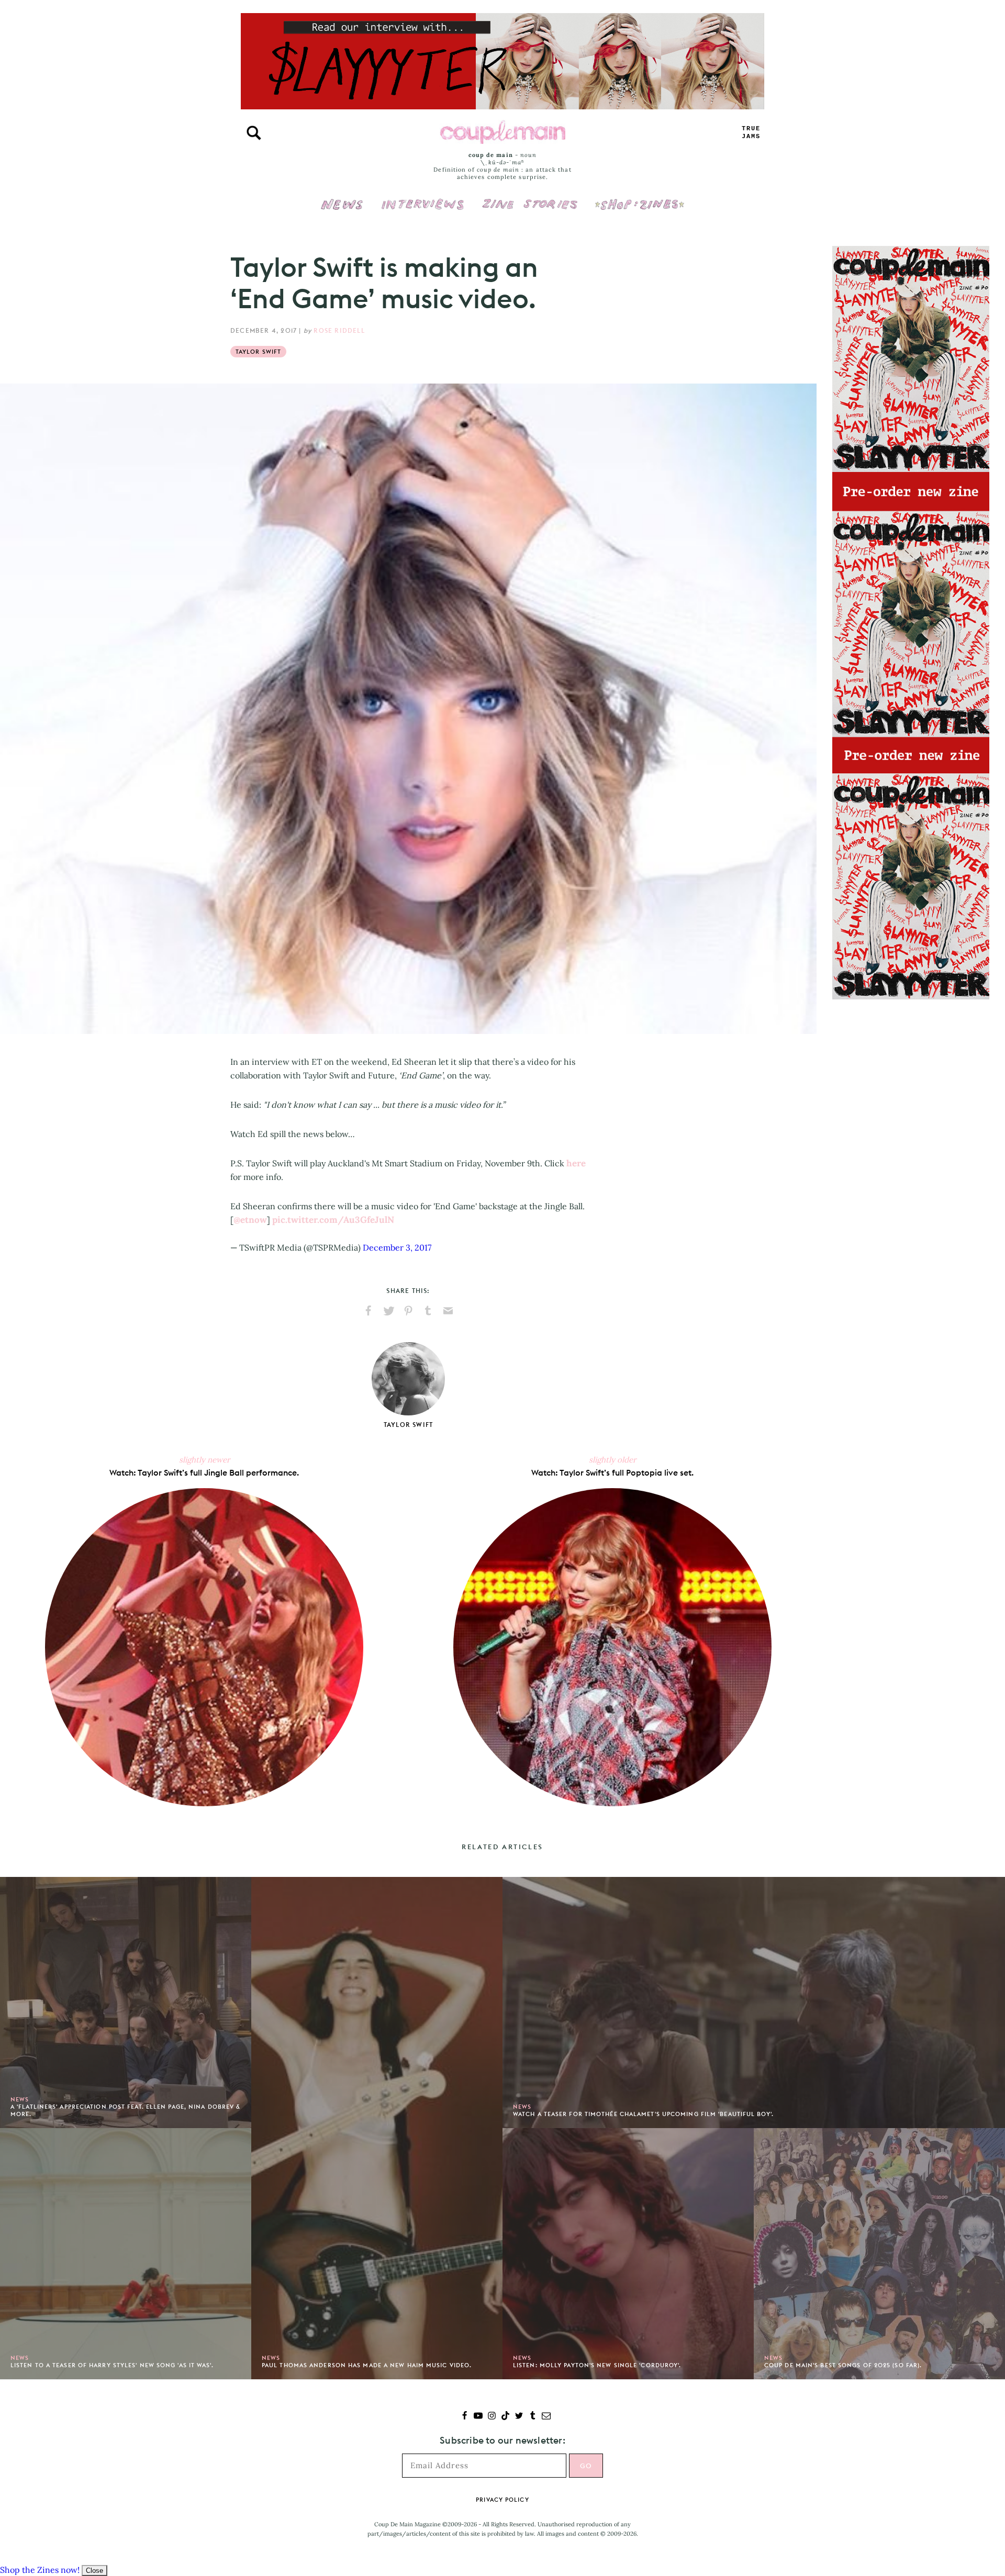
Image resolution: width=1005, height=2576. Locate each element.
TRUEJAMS (751, 133)
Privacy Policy (502, 2500)
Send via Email (448, 1311)
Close (94, 2571)
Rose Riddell (339, 330)
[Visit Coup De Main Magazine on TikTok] (505, 2417)
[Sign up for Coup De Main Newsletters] (546, 2417)
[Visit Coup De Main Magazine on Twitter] (519, 2417)
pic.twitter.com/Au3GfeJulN (333, 1220)
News (342, 210)
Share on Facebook (368, 1311)
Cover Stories (530, 197)
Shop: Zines (639, 197)
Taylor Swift (258, 352)
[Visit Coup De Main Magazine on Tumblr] (533, 2417)
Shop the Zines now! (40, 2570)
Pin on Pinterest (408, 1311)
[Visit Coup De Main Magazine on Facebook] (465, 2417)
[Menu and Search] (254, 133)
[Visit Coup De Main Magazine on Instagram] (492, 2417)
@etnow (250, 1220)
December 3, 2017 (397, 1247)
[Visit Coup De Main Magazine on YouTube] (478, 2417)
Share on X (388, 1311)
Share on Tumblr (428, 1311)
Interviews (423, 197)
